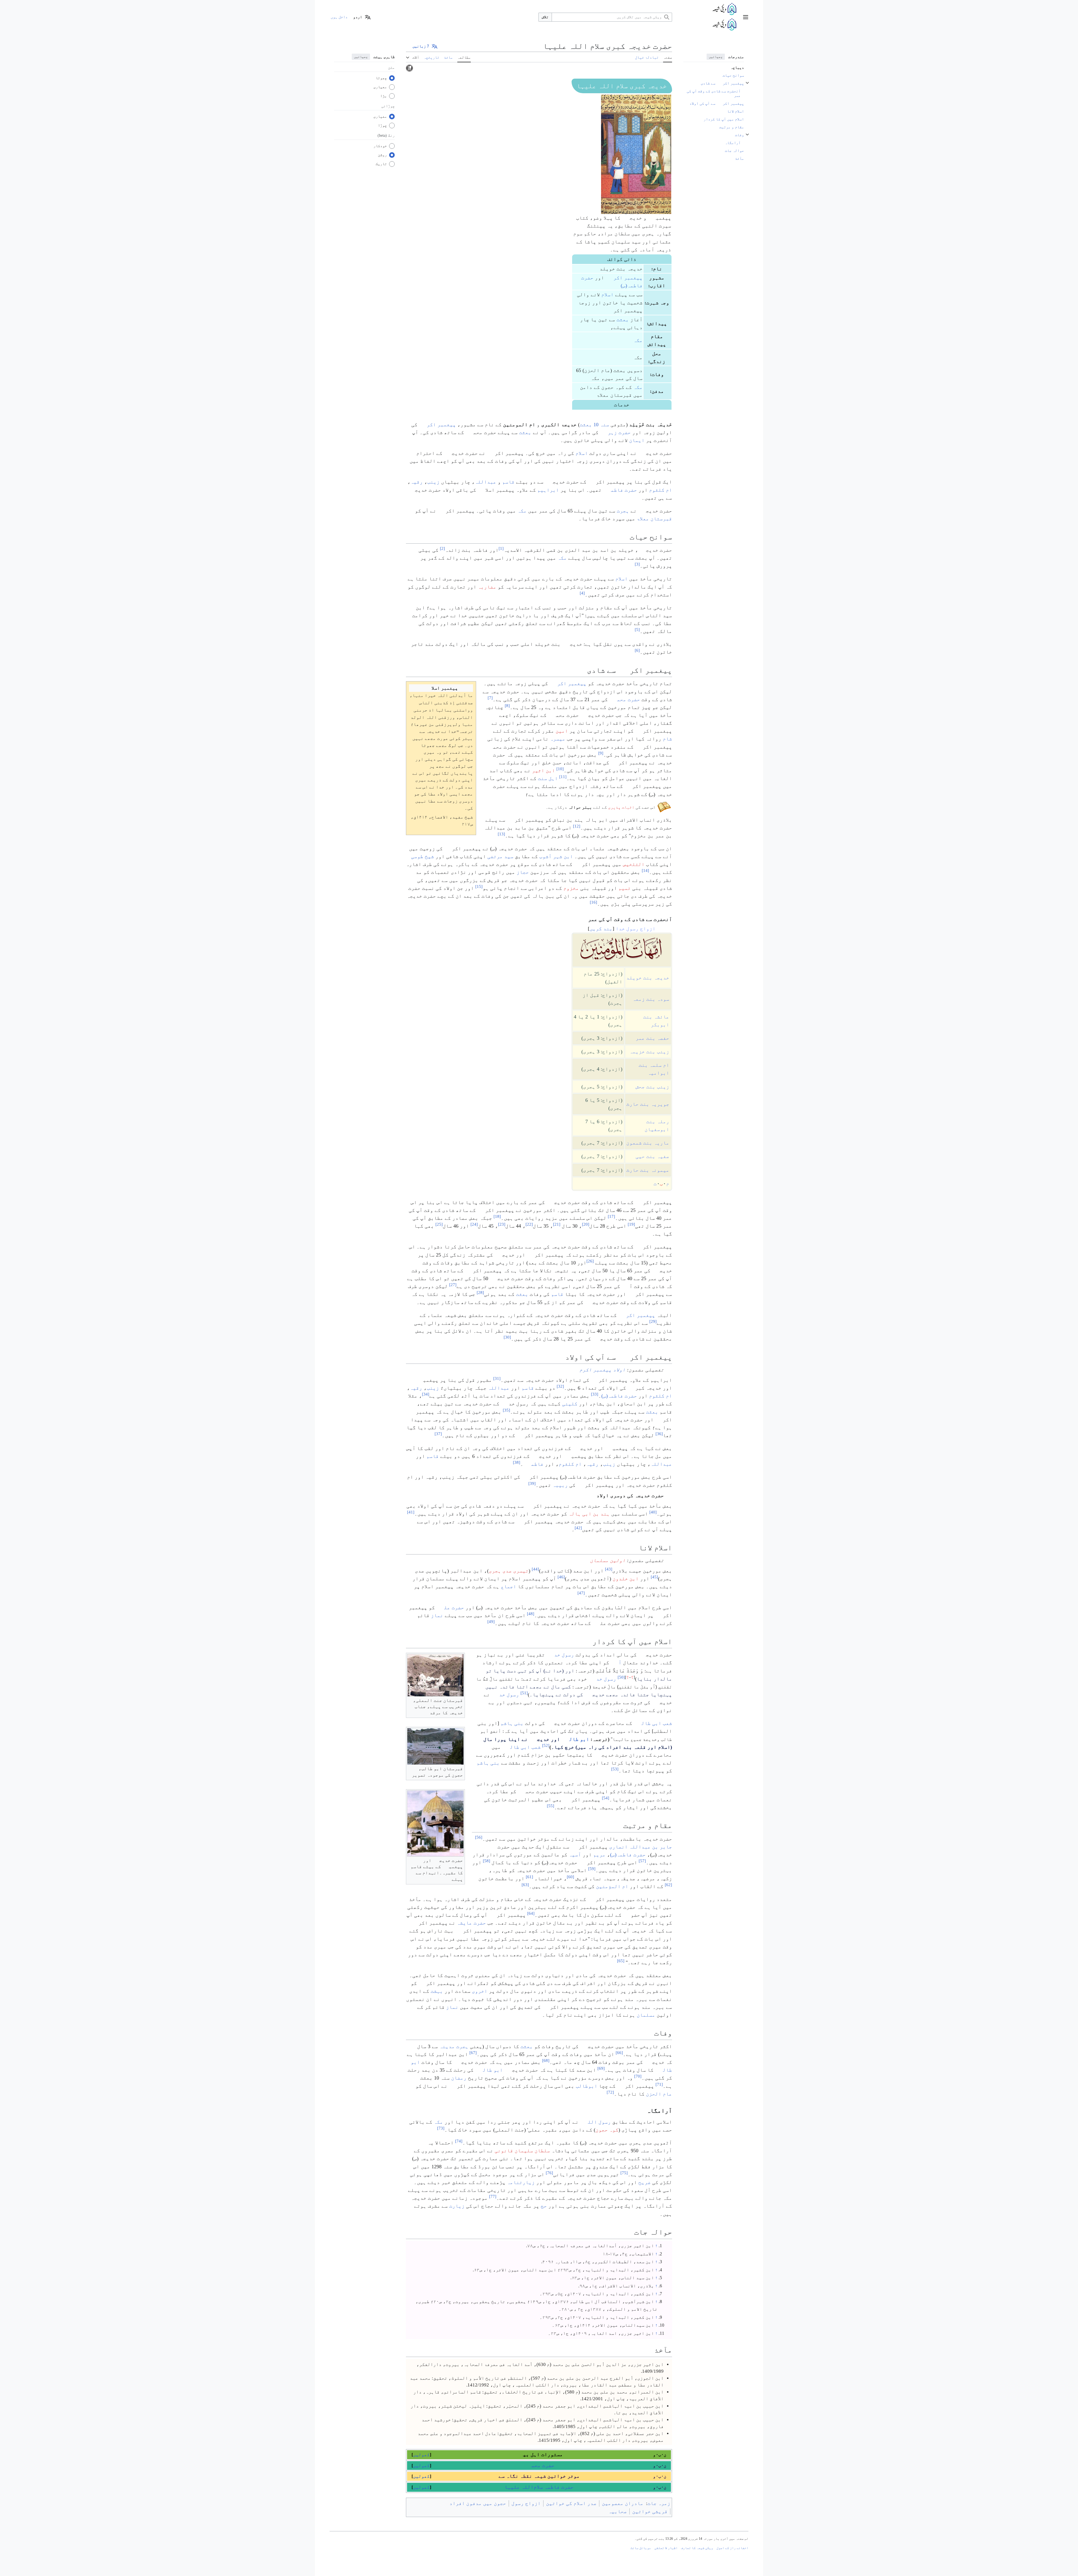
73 (441, 2128)
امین (562, 731)
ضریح (645, 2182)
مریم (599, 1855)
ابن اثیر (543, 770)
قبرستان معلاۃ (654, 519)
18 (497, 1216)
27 (453, 1285)
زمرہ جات (659, 2503)
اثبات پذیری (621, 807)
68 (546, 2060)
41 (411, 1512)
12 (577, 826)
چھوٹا (381, 78)
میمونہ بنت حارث (648, 1170)
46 (561, 1577)
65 (621, 1961)
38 (517, 1462)
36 (659, 1434)
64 (531, 1913)
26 (590, 1261)
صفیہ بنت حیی (652, 1156)
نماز (437, 1615)
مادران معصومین (623, 2503)
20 (586, 1224)
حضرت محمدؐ (625, 699)
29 (653, 1321)
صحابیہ (618, 2511)
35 (506, 1410)
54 (606, 1798)
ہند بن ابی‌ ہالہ (589, 1514)
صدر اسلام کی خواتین (571, 2503)
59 (592, 1869)
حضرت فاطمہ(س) (619, 1396)
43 (609, 1569)
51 (524, 1693)
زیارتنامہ (521, 2182)
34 (426, 1394)
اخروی (480, 1991)
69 (601, 2068)
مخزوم (571, 888)
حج (544, 2206)
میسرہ (558, 739)
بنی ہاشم (512, 1723)
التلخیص (634, 864)
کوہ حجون (607, 2130)
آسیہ (575, 1855)
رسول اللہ (595, 2122)
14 (645, 871)
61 (529, 1877)
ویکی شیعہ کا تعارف (697, 2548)
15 (479, 886)
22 (529, 1224)
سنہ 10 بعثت (594, 425)
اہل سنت (548, 778)
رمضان (459, 2078)
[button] (746, 17)
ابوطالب (587, 2086)
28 (480, 1292)
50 (621, 1677)
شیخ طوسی (422, 856)
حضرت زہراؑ (615, 432)
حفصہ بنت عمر (652, 1038)
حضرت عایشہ (471, 1923)
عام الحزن (659, 2094)
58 (487, 1861)
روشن (382, 155)
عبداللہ (486, 482)
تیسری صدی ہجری (509, 1571)
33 (595, 1394)
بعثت (623, 320)
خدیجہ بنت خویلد (648, 978)
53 (615, 1769)
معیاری (380, 87)
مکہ (638, 340)
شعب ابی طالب (653, 1723)
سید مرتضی (500, 856)
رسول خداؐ (560, 1655)
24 (474, 1224)
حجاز (523, 872)
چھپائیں (716, 57)
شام (667, 739)
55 (551, 1806)
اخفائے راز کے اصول (732, 2548)
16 (593, 902)
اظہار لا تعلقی (666, 2548)
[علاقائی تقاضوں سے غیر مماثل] (409, 68)
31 (497, 1378)
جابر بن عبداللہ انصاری (641, 1847)
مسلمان (646, 2015)
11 (563, 777)
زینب (433, 482)
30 (507, 1337)
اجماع (509, 1586)
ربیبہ (560, 1485)
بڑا (383, 96)
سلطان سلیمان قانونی (522, 2151)
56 (479, 1837)
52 (546, 1745)
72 (610, 2092)
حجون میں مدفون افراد (478, 2503)
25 (439, 1224)
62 (668, 1885)
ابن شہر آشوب (556, 856)
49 (491, 1622)
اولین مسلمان (608, 1560)
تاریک (381, 164)
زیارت (457, 2206)
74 (459, 2141)
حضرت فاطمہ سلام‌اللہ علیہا (539, 2487)
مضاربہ (487, 587)
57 (642, 1861)
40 (653, 1512)
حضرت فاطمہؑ (620, 490)
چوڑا (382, 125)
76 (549, 2173)
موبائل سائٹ (641, 2548)
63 (525, 1885)
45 (654, 1577)
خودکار (380, 146)
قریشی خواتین (650, 2511)
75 (624, 2173)
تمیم (625, 888)
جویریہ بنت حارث (648, 1104)
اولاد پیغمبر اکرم (602, 1370)
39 (532, 1483)
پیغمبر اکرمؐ (624, 278)
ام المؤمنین (612, 1886)
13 (501, 834)
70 (638, 2076)
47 (581, 1593)
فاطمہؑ (533, 1464)
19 (631, 1224)
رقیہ (417, 482)
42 (578, 1528)
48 (531, 1614)
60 (570, 1877)
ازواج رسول (526, 2503)
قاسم (508, 482)
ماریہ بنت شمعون (648, 1143)
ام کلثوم (661, 490)
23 (502, 1224)
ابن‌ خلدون (626, 1579)
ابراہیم (548, 490)
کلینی (570, 1404)
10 (560, 769)
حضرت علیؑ (450, 1608)
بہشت (437, 1991)
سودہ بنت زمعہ (651, 999)
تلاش (545, 17)
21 (557, 1224)
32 (560, 1386)
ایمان (637, 440)
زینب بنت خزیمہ (649, 1052)
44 (535, 1569)
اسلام (607, 295)
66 (619, 2053)
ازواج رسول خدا (636, 929)
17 (611, 1216)
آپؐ (616, 1663)
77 (493, 2196)
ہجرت (623, 511)
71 (659, 2084)
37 (438, 1434)
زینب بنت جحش (652, 1087)
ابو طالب (575, 1739)
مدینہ (447, 2046)
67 (473, 2053)
